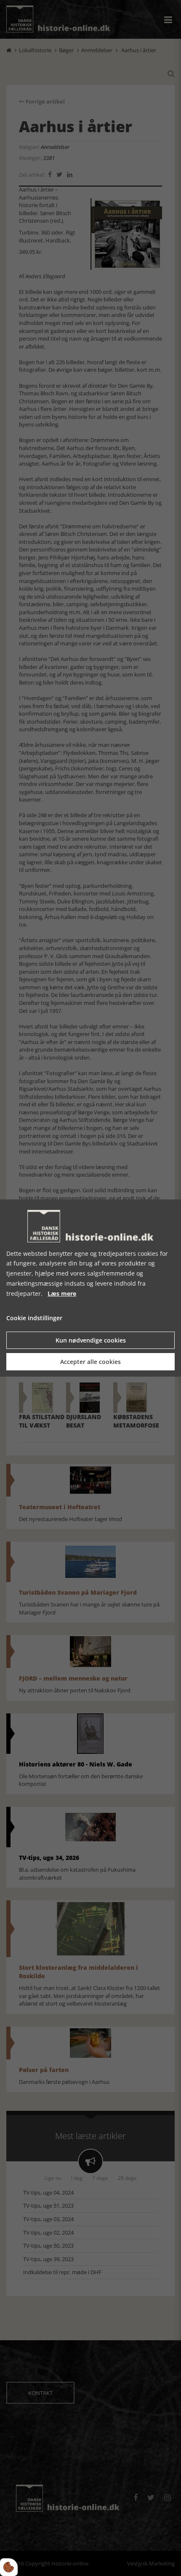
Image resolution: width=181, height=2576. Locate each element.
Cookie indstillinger (34, 1318)
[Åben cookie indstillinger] (9, 2567)
